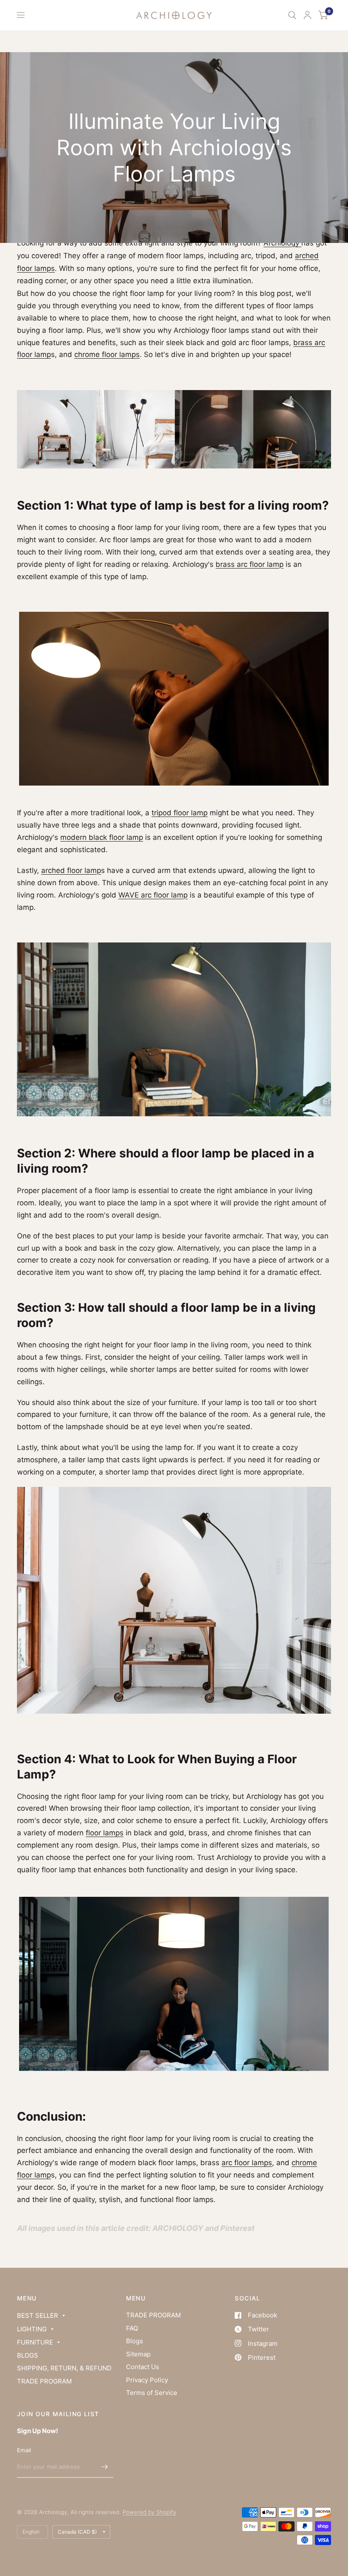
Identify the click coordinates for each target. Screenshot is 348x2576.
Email (24, 2450)
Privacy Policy (147, 2380)
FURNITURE (35, 2342)
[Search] (292, 15)
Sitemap (138, 2354)
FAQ (132, 2328)
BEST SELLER (38, 2315)
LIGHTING (32, 2329)
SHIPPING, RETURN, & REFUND (64, 2368)
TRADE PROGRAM (44, 2381)
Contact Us (143, 2367)
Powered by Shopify (149, 2512)
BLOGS (28, 2355)
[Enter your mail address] (105, 2467)
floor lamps (105, 1833)
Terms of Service (152, 2393)
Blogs (135, 2341)
